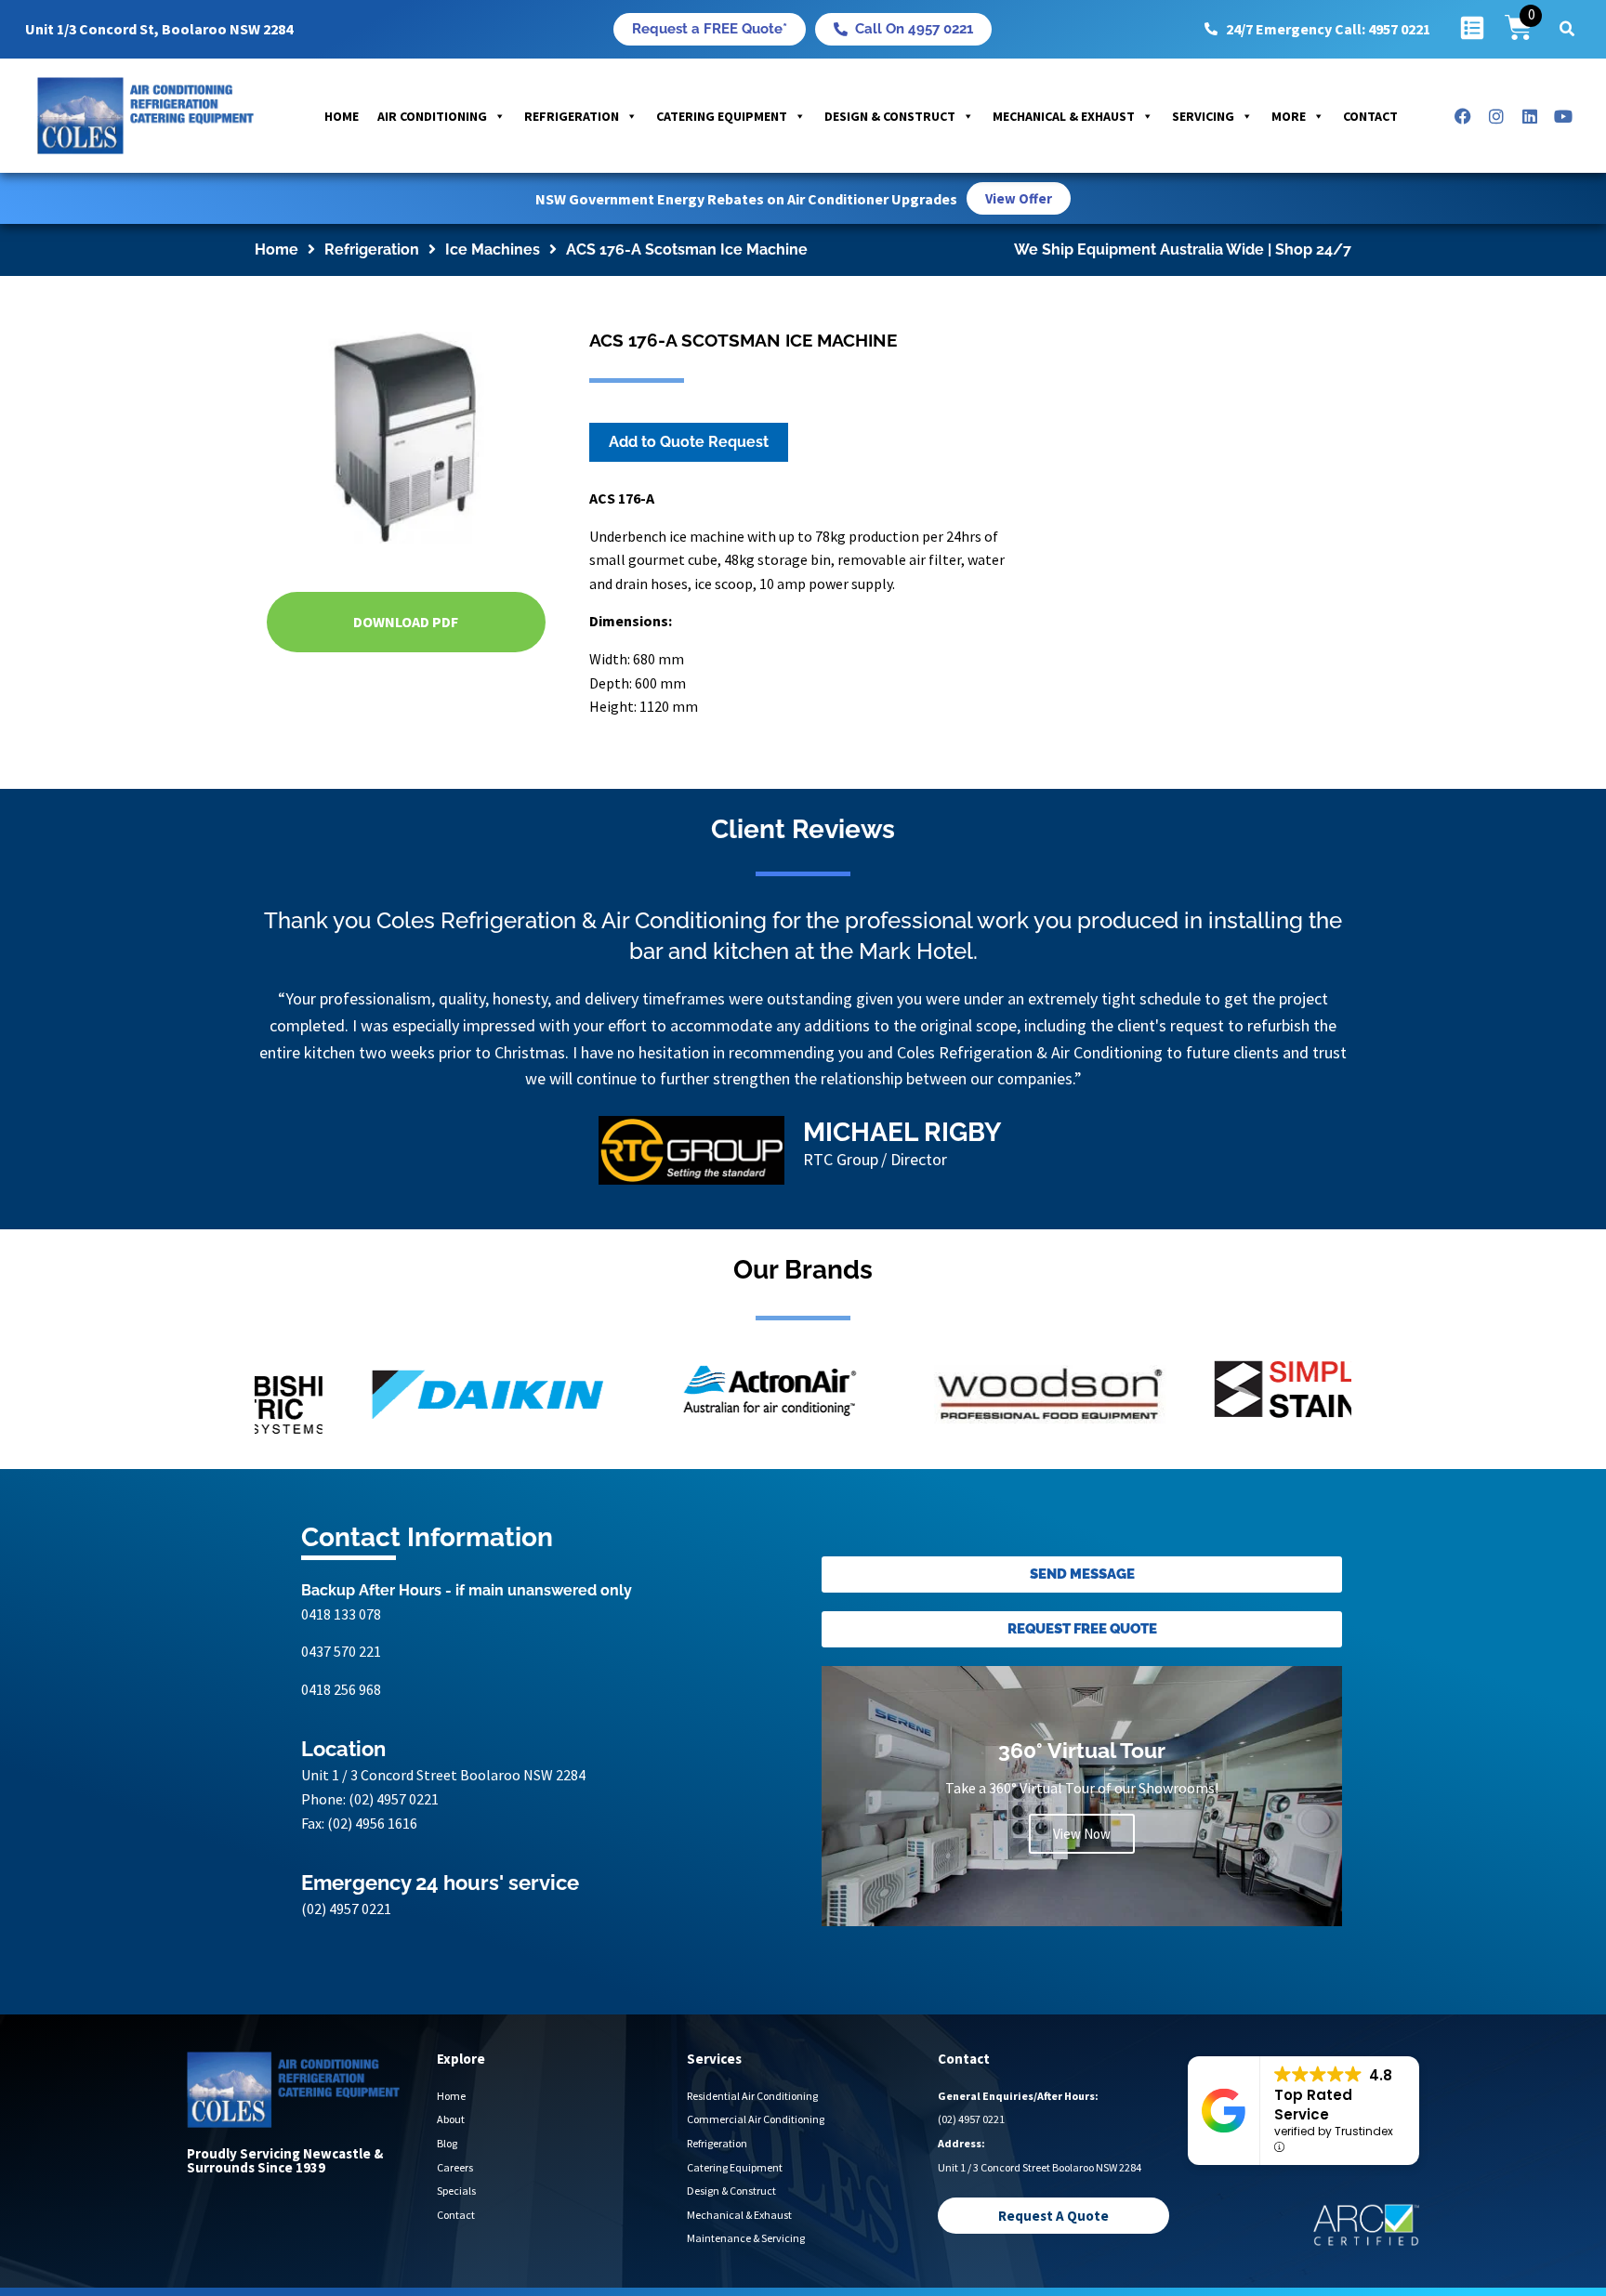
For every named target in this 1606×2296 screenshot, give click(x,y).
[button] (1567, 29)
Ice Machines (493, 249)
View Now (1082, 1834)
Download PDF (406, 622)
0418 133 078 (341, 1614)
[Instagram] (1496, 116)
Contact (1370, 116)
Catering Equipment (722, 116)
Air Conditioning (432, 116)
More (1289, 116)
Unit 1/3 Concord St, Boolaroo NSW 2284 (159, 29)
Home (342, 116)
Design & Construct (890, 116)
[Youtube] (1563, 116)
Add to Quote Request (689, 442)
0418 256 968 (341, 1689)
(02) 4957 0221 (394, 1799)
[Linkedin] (1530, 116)
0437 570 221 (341, 1651)
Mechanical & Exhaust (1064, 116)
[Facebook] (1463, 116)
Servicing (1203, 116)
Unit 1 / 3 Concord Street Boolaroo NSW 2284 (443, 1775)
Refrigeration (572, 116)
